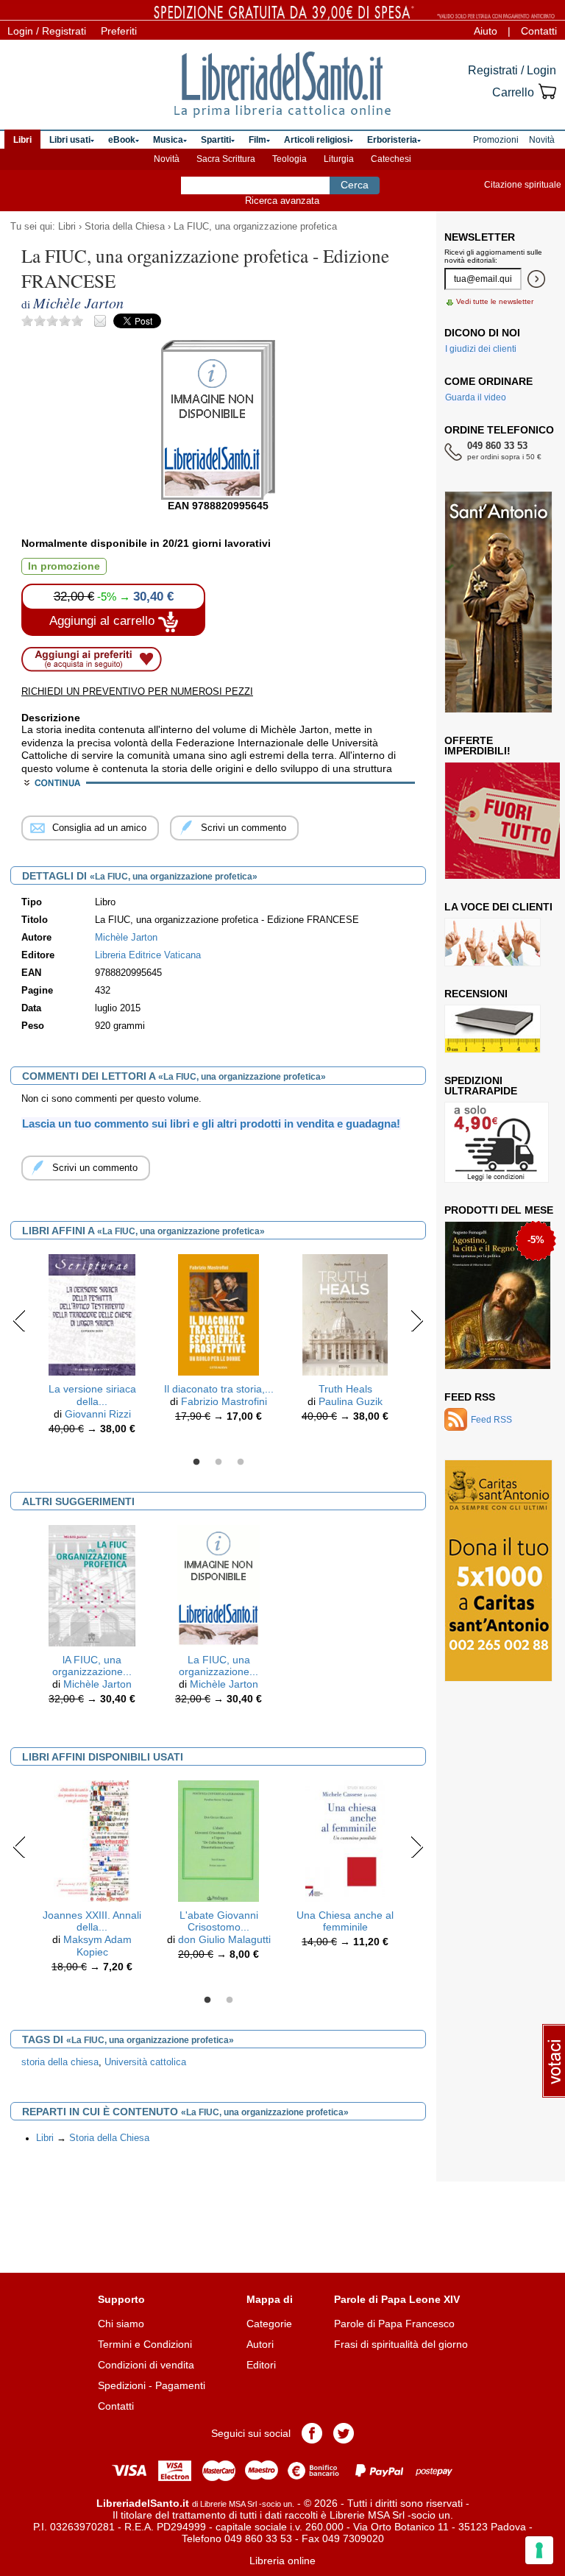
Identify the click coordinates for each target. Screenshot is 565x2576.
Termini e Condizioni (145, 2344)
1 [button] (196, 1462)
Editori (261, 2365)
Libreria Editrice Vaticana (148, 955)
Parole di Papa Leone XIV (397, 2299)
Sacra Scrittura (226, 159)
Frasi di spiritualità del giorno (401, 2344)
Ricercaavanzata (282, 201)
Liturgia (339, 159)
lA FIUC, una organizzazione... (92, 1666)
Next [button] (417, 1320)
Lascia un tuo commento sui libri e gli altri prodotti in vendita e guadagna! (211, 1124)
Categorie (269, 2324)
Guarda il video (476, 397)
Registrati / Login (512, 70)
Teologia (289, 159)
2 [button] (218, 1462)
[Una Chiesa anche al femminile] (345, 1840)
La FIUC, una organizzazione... (218, 1666)
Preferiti (119, 31)
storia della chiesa (60, 2062)
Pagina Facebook (312, 2433)
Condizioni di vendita (146, 2365)
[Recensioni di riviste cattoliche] (493, 1029)
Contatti (539, 31)
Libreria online (282, 2561)
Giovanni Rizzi (98, 1414)
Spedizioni (122, 2385)
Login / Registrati (47, 31)
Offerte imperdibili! (477, 746)
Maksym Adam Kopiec (97, 1946)
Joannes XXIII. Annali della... (92, 1921)
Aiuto (486, 31)
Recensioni (476, 994)
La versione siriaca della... (92, 1395)
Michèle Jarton (97, 1684)
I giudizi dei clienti (481, 349)
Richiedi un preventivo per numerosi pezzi (137, 691)
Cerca (355, 185)
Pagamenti (180, 2385)
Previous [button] (19, 1320)
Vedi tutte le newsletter (495, 301)
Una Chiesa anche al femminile (345, 1921)
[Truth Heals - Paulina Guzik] (345, 1314)
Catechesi (391, 159)
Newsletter (480, 237)
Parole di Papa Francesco (394, 2324)
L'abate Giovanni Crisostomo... (219, 1921)
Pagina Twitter (344, 2433)
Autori (260, 2344)
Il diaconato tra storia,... (219, 1389)
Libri (67, 227)
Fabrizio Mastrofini (224, 1401)
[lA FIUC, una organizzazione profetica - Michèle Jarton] (92, 1585)
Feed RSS (470, 1397)
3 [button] (241, 1462)
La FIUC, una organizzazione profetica (255, 227)
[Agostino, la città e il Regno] (498, 1295)
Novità (167, 159)
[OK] (536, 279)
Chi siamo (121, 2324)
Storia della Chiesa (125, 227)
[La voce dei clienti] (493, 942)
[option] (92, 1348)
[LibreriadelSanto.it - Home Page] (282, 85)
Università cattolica (145, 2062)
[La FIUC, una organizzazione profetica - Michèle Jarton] (218, 1585)
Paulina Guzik (351, 1401)
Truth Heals (345, 1389)
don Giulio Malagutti (224, 1939)
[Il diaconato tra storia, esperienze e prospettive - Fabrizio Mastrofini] (219, 1314)
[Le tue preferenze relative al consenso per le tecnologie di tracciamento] (539, 2550)
